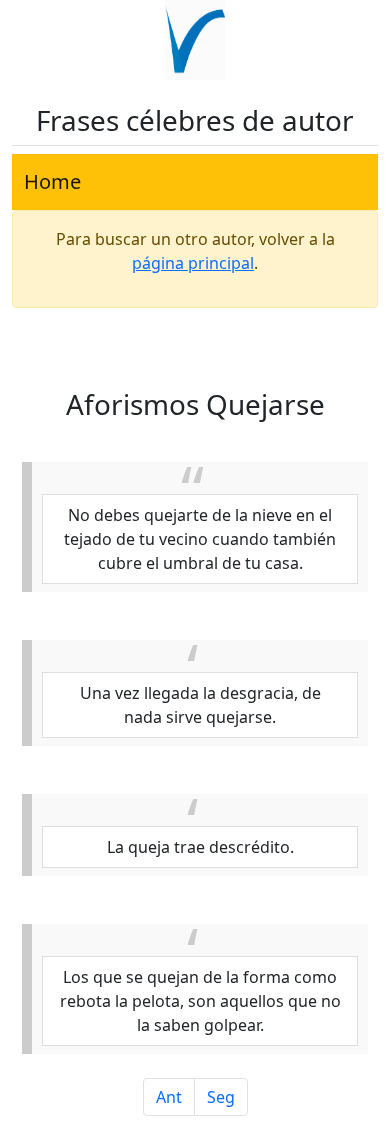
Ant (169, 1097)
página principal (193, 263)
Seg (221, 1097)
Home (52, 181)
